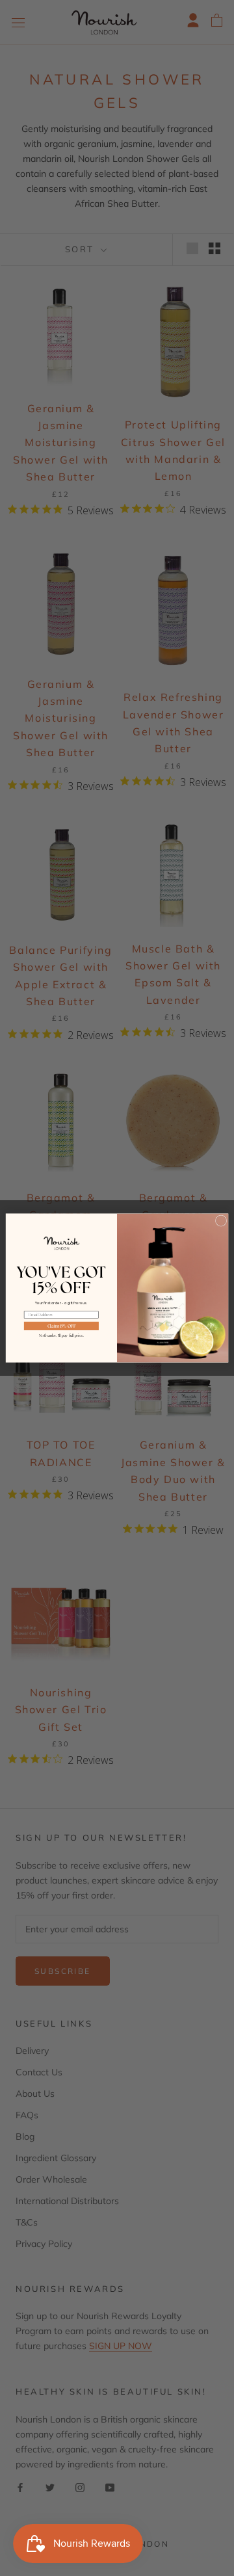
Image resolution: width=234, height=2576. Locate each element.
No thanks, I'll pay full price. (61, 1335)
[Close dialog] (221, 1221)
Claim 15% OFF (61, 1326)
